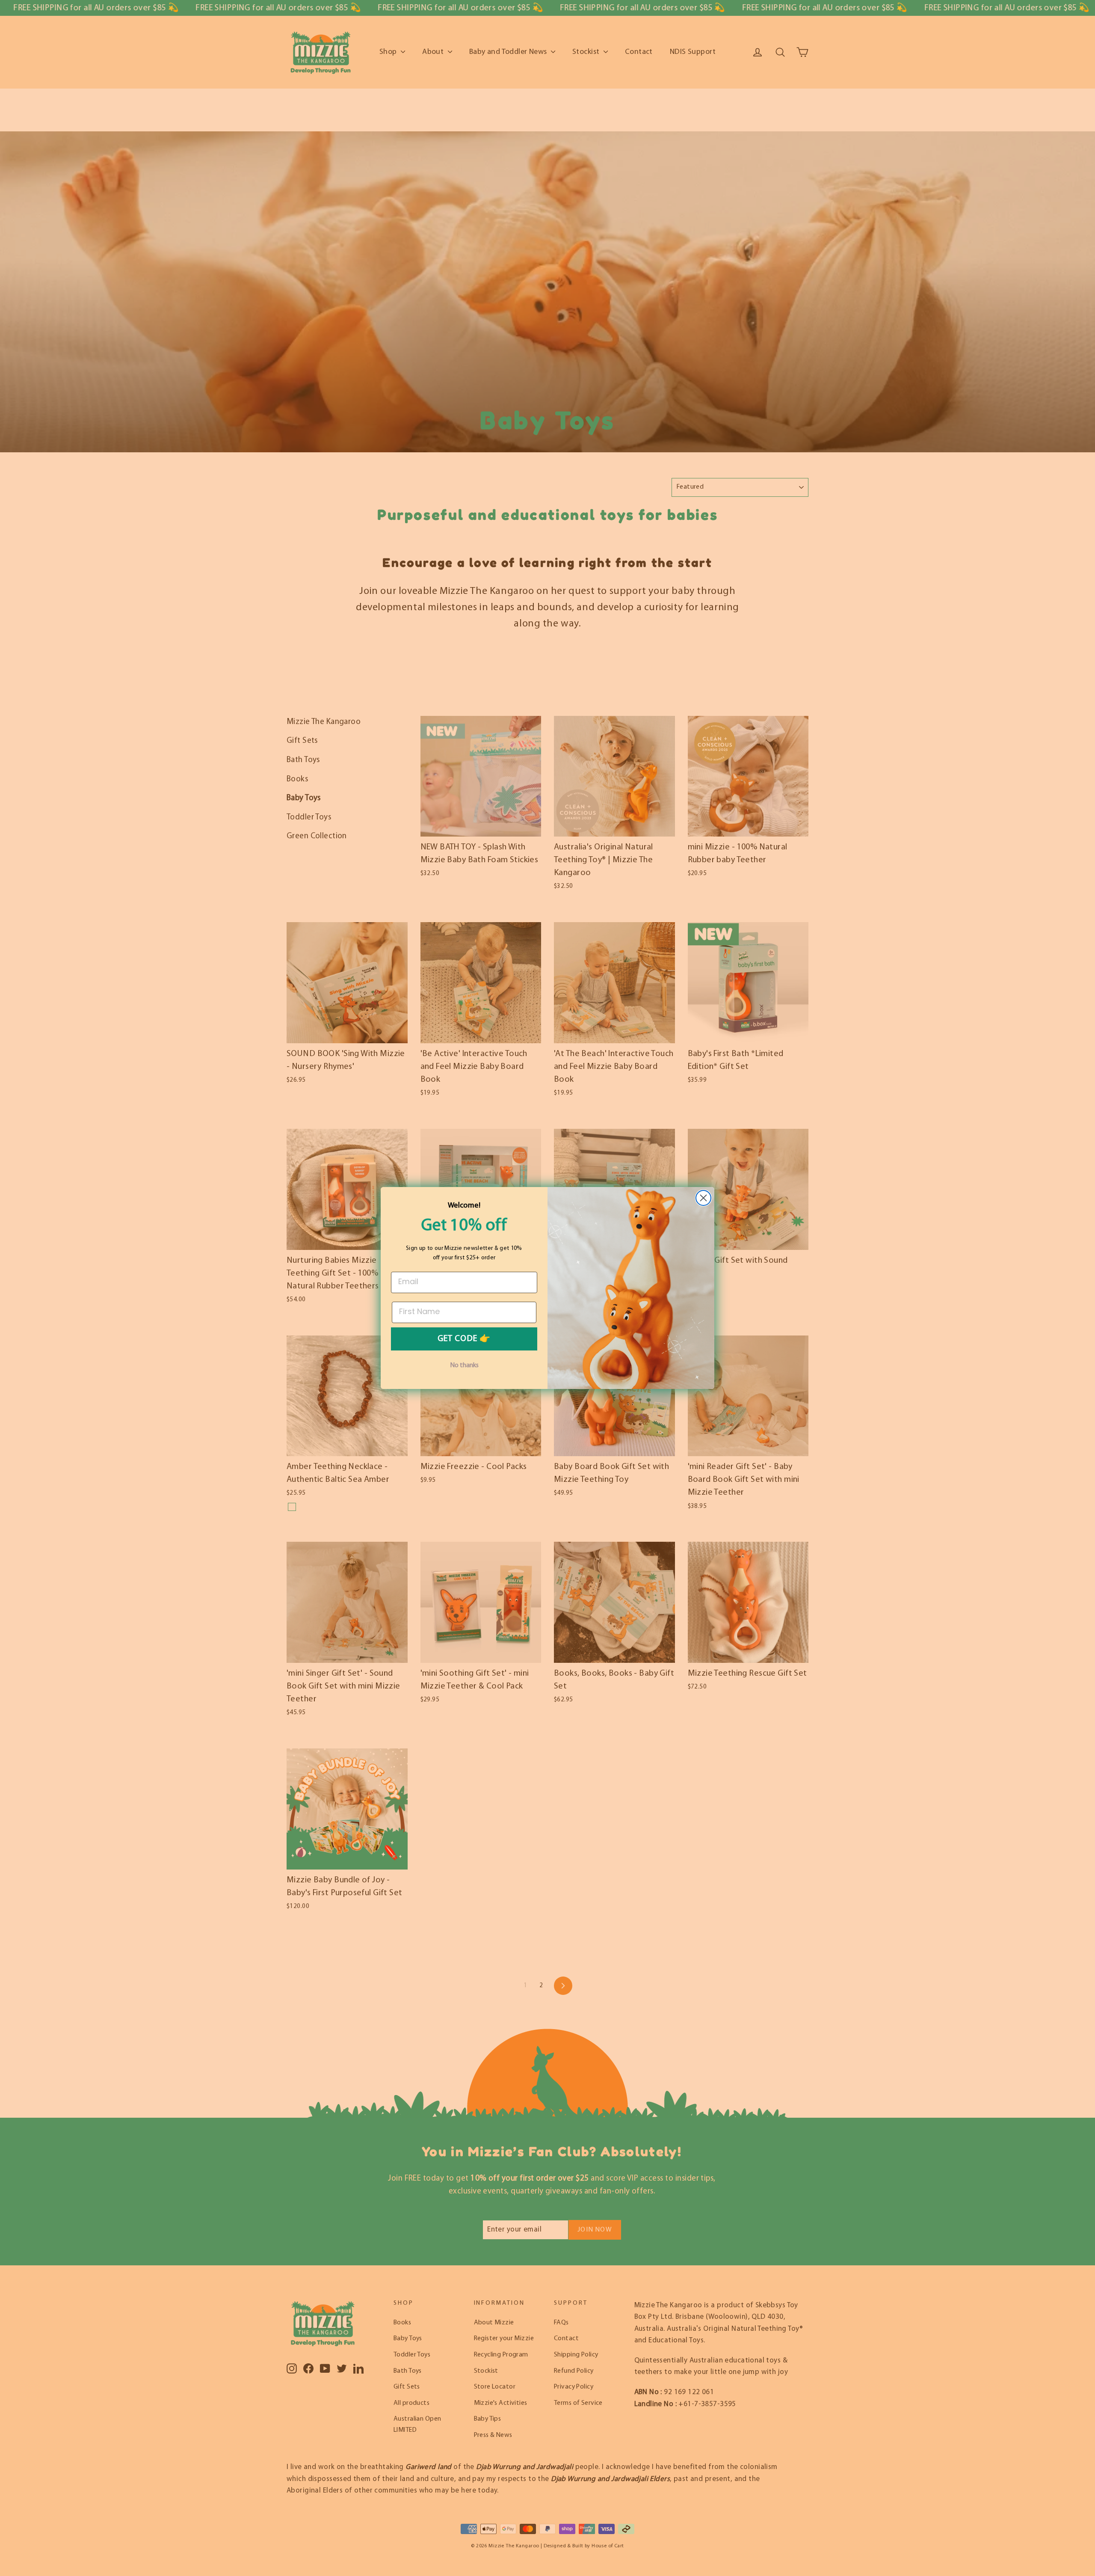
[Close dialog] (703, 1198)
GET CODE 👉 (464, 1339)
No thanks (464, 1365)
